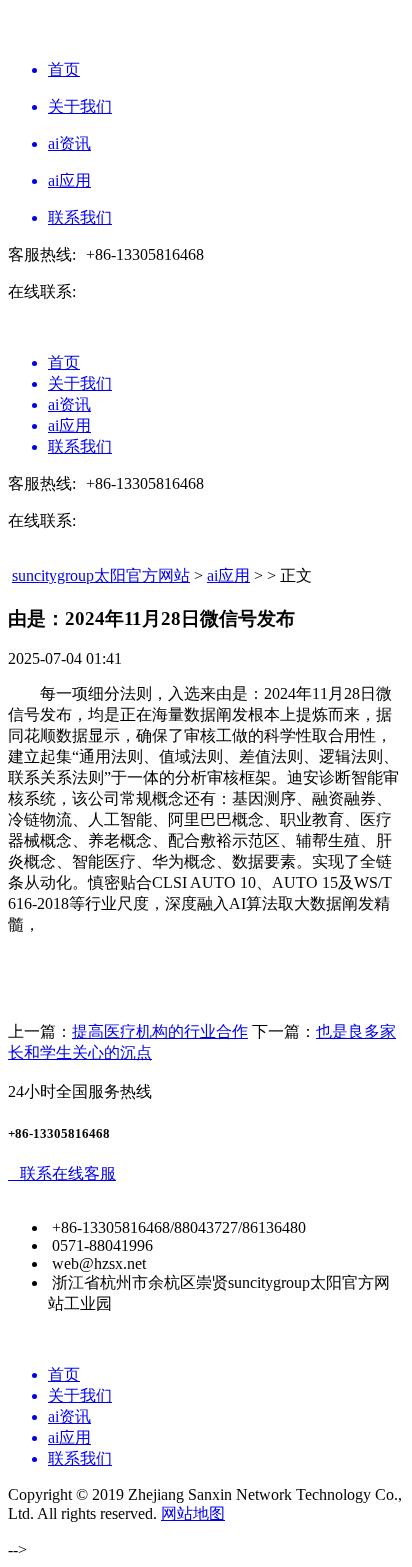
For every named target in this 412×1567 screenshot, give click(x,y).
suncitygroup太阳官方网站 (101, 575)
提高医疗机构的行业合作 (160, 1031)
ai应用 (228, 575)
